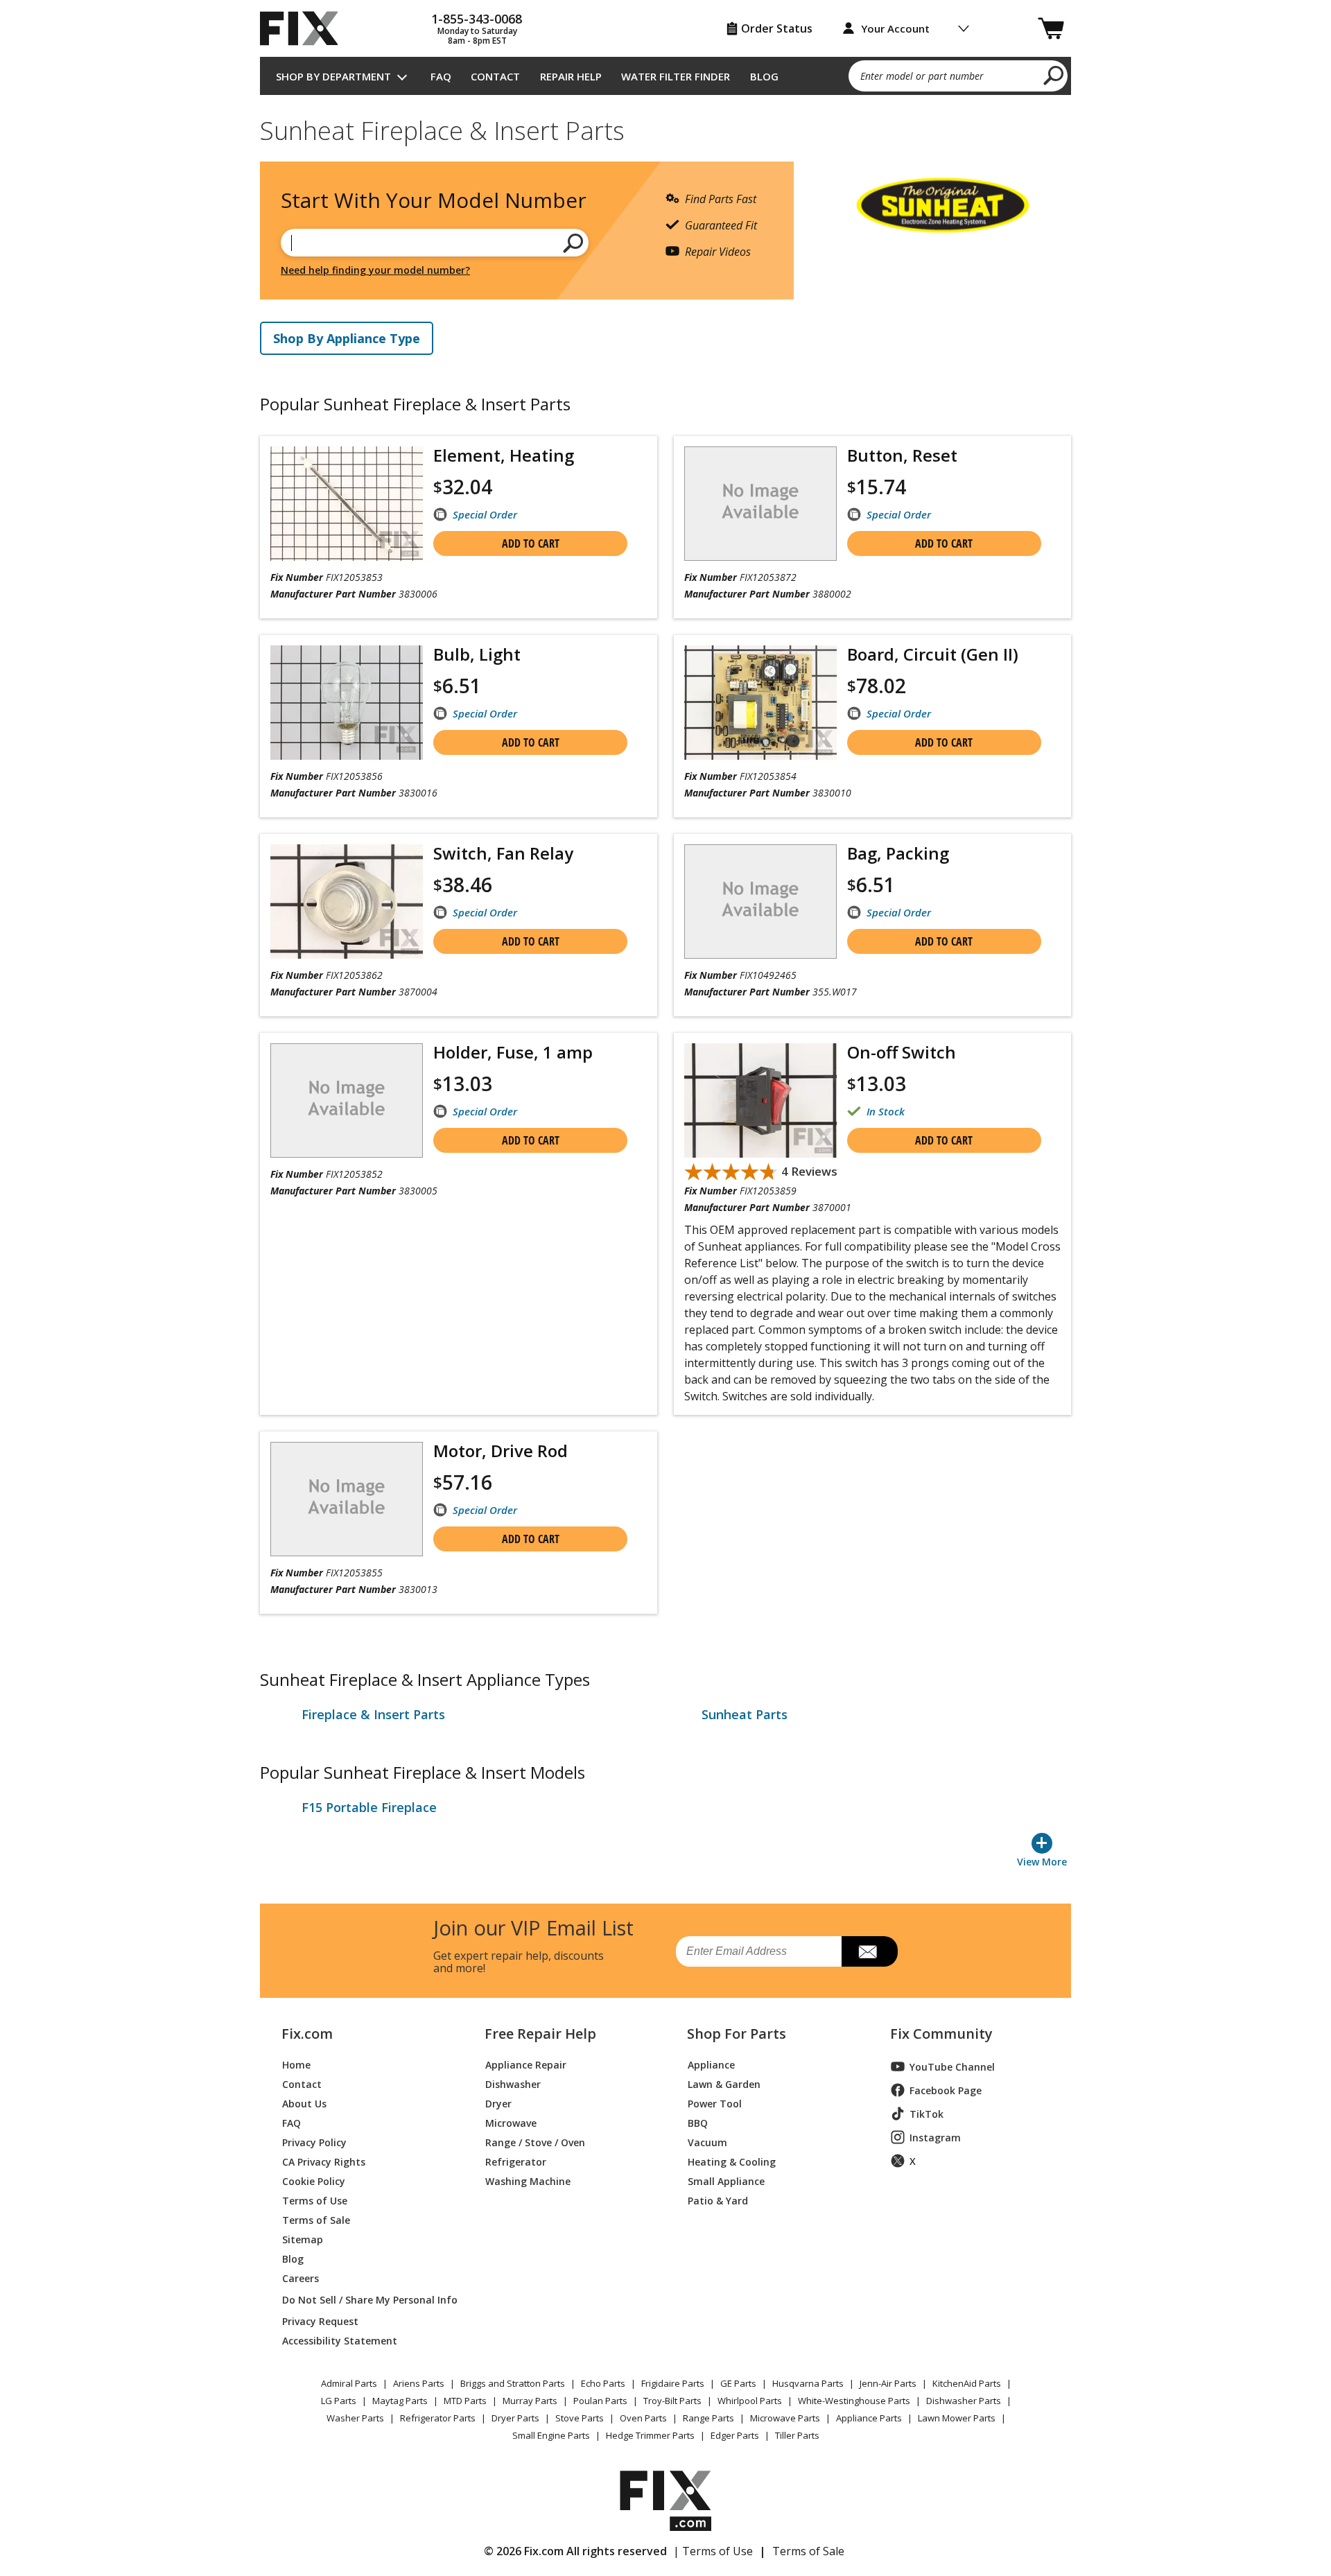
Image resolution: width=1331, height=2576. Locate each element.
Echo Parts (603, 2383)
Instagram (935, 2138)
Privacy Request (320, 2321)
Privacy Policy (314, 2142)
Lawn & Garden (724, 2083)
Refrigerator (516, 2161)
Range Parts (708, 2418)
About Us (304, 2103)
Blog (764, 76)
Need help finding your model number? (375, 270)
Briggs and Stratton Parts (513, 2383)
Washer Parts (355, 2418)
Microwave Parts (785, 2418)
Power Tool (715, 2103)
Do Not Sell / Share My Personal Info (364, 2300)
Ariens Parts (419, 2383)
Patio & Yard (718, 2200)
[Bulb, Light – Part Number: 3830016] (347, 703)
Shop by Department (333, 76)
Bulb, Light (477, 654)
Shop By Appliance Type (347, 338)
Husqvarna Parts (808, 2383)
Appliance (711, 2064)
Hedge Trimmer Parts (650, 2435)
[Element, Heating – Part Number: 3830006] (347, 504)
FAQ (441, 76)
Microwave (511, 2122)
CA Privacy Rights (324, 2161)
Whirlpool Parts (750, 2401)
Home (296, 2064)
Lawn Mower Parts (957, 2418)
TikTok (927, 2114)
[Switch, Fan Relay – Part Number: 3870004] (347, 902)
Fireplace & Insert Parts (373, 1714)
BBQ (698, 2122)
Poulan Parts (600, 2401)
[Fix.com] (305, 28)
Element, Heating (504, 455)
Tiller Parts (797, 2435)
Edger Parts (735, 2435)
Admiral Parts (349, 2383)
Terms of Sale (316, 2219)
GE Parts (738, 2383)
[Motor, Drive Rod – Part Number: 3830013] (347, 1499)
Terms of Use (315, 2200)
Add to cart (531, 543)
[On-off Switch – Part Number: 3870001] (760, 1100)
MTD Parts (465, 2401)
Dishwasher (513, 2083)
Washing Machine (528, 2181)
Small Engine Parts (551, 2435)
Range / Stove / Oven (535, 2142)
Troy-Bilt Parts (672, 2401)
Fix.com (307, 2034)
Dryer (498, 2103)
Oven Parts (643, 2418)
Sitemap (303, 2239)
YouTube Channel (952, 2067)
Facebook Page (946, 2090)
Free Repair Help (540, 2034)
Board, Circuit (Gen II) (933, 654)
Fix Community (941, 2034)
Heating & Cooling (732, 2161)
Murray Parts (530, 2401)
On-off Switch (902, 1052)
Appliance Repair (526, 2064)
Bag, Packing (898, 853)
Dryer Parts (515, 2418)
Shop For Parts (737, 2034)
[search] (1054, 75)
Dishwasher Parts (964, 2401)
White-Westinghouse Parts (854, 2401)
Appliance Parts (869, 2418)
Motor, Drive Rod (501, 1451)
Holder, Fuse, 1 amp (513, 1052)
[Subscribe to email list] (870, 1951)
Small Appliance (726, 2181)
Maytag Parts (400, 2401)
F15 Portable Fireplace (369, 1807)
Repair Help (571, 76)
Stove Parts (580, 2418)
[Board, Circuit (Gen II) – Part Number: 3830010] (760, 703)
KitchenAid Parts (967, 2383)
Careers (301, 2278)
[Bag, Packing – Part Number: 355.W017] (760, 902)
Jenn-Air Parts (888, 2383)
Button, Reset (902, 455)
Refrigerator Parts (438, 2418)
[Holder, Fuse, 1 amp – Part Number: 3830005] (347, 1100)
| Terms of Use (713, 2551)
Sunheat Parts (745, 1714)
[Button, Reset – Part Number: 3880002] (760, 504)
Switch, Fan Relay (503, 853)
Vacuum (707, 2142)
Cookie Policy (314, 2181)
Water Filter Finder (676, 76)
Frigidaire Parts (673, 2383)
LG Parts (339, 2401)
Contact (495, 76)
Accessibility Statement (340, 2340)
